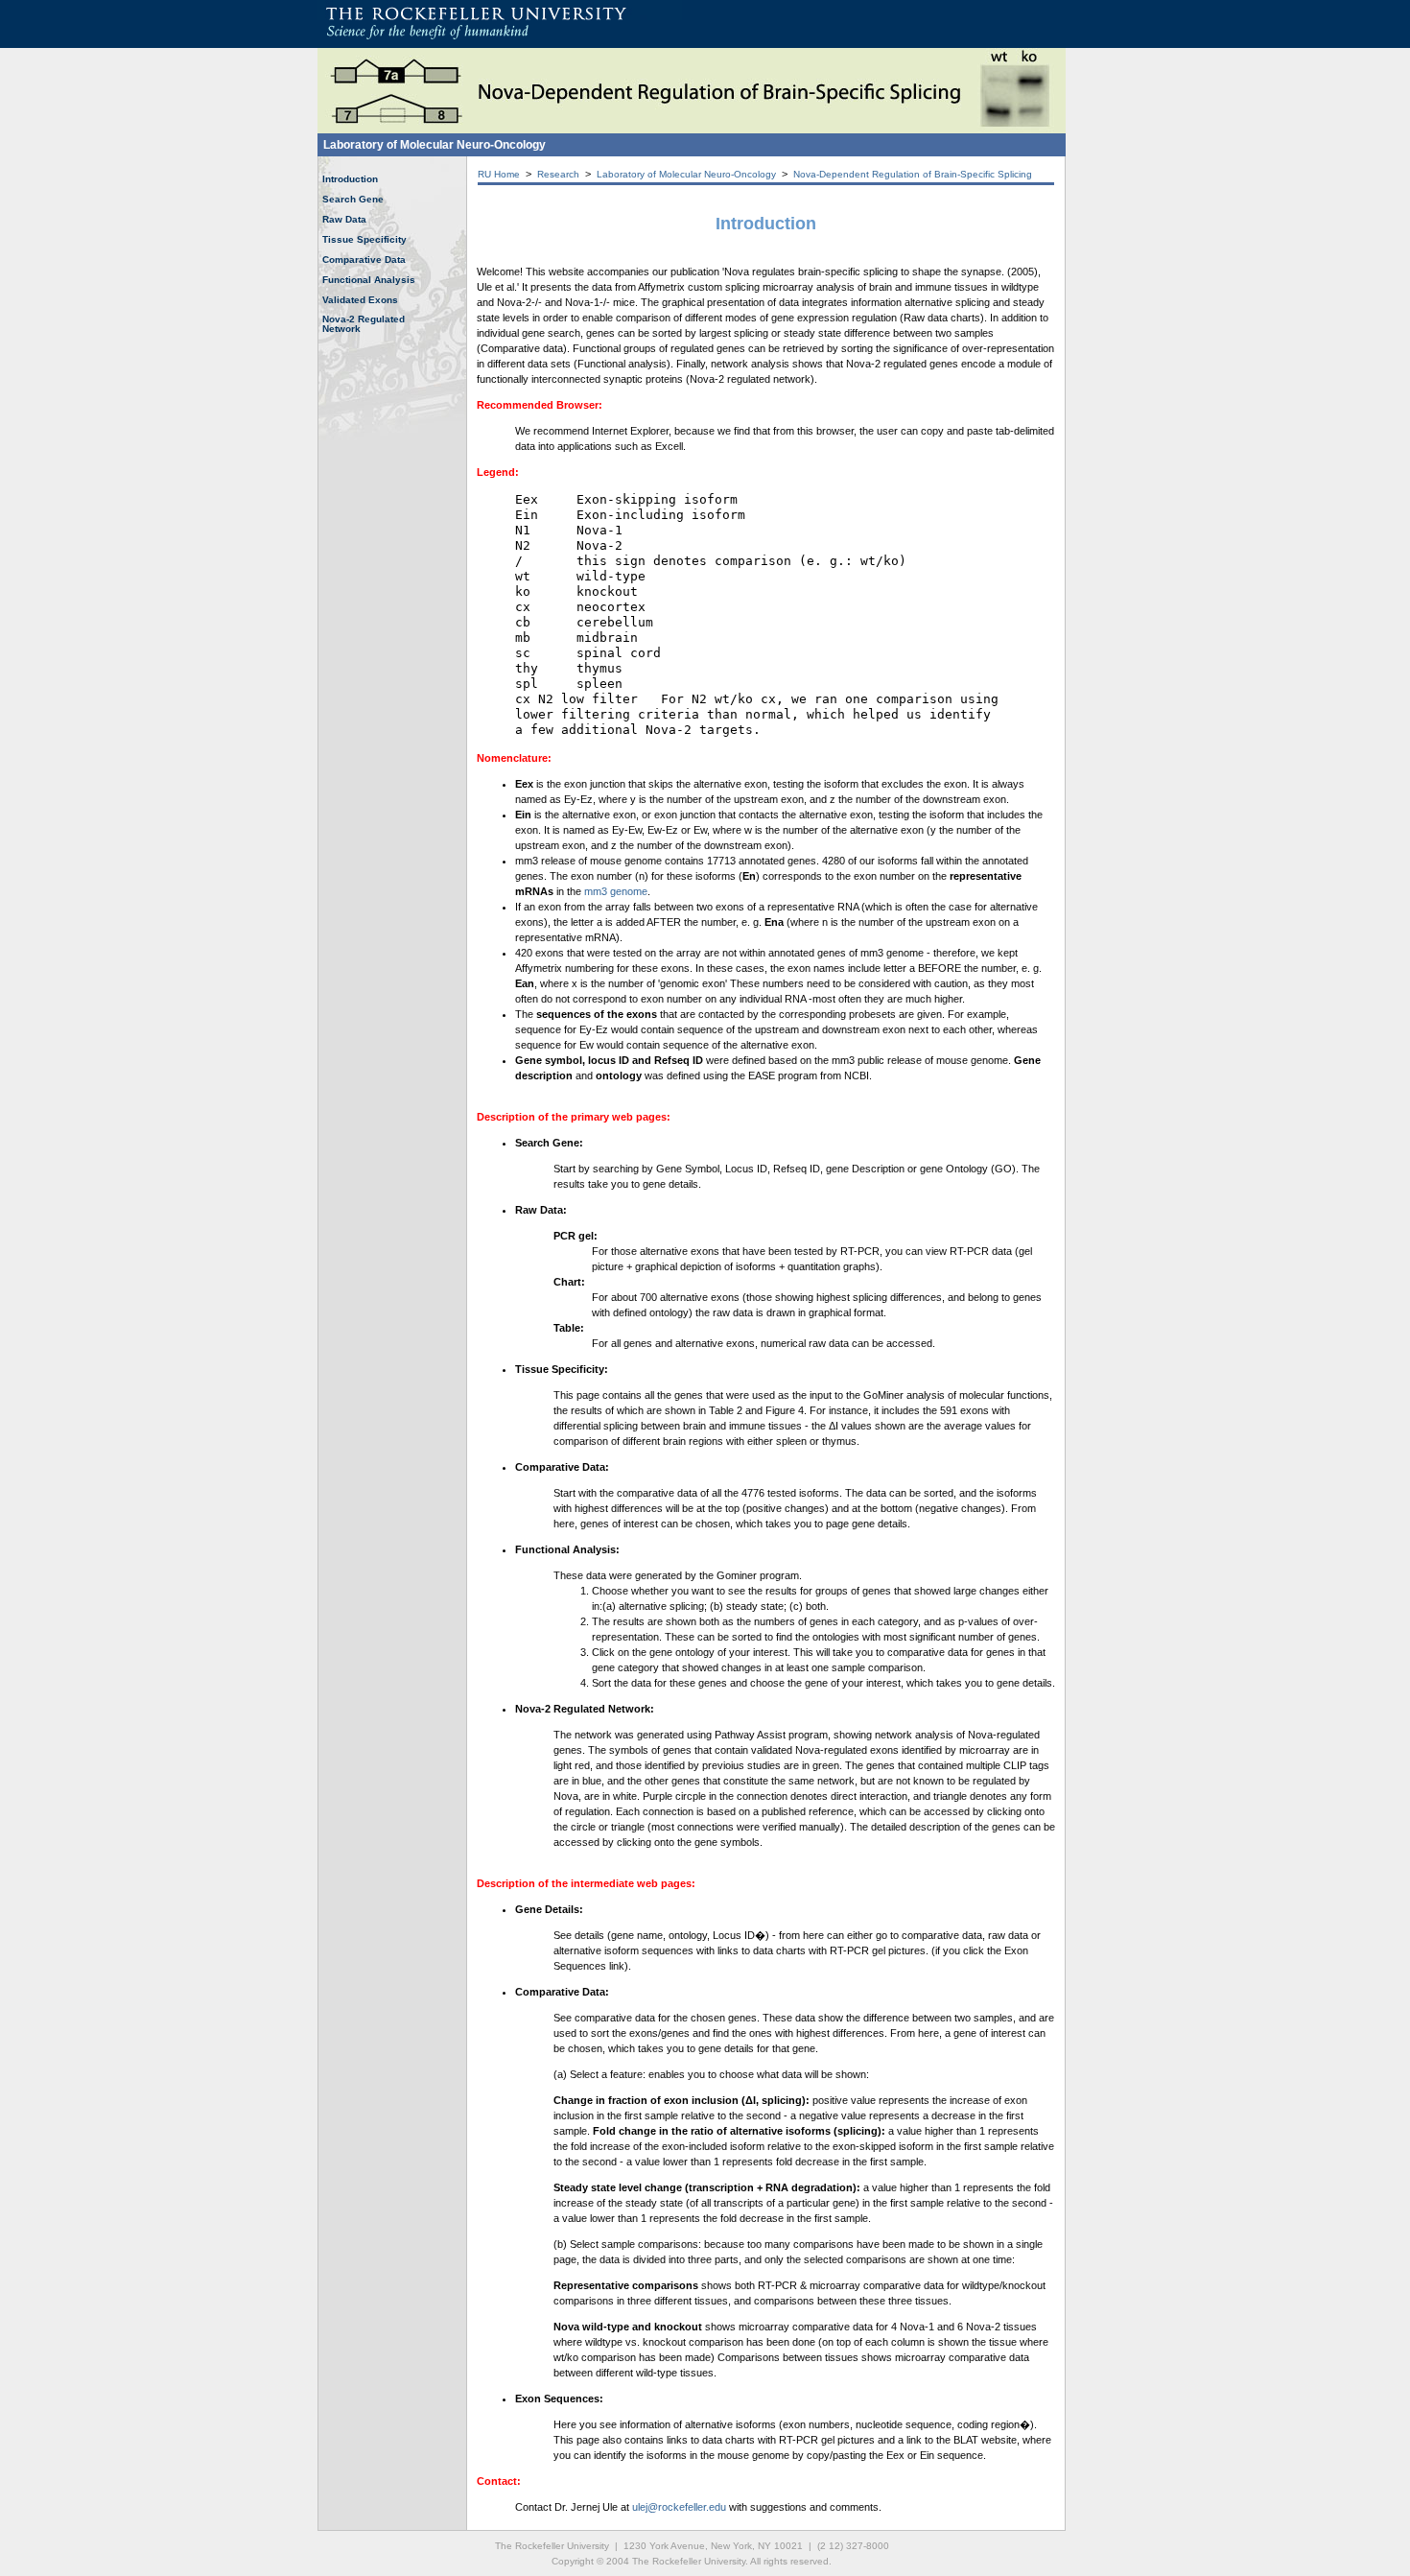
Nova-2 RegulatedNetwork (364, 324)
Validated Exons (360, 300)
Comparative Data (364, 260)
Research (558, 174)
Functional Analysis (369, 280)
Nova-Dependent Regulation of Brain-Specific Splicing (913, 174)
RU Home (499, 174)
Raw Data (344, 219)
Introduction (350, 179)
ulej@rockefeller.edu (679, 2507)
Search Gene (353, 199)
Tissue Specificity (364, 239)
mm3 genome (616, 891)
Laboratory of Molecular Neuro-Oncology (435, 145)
